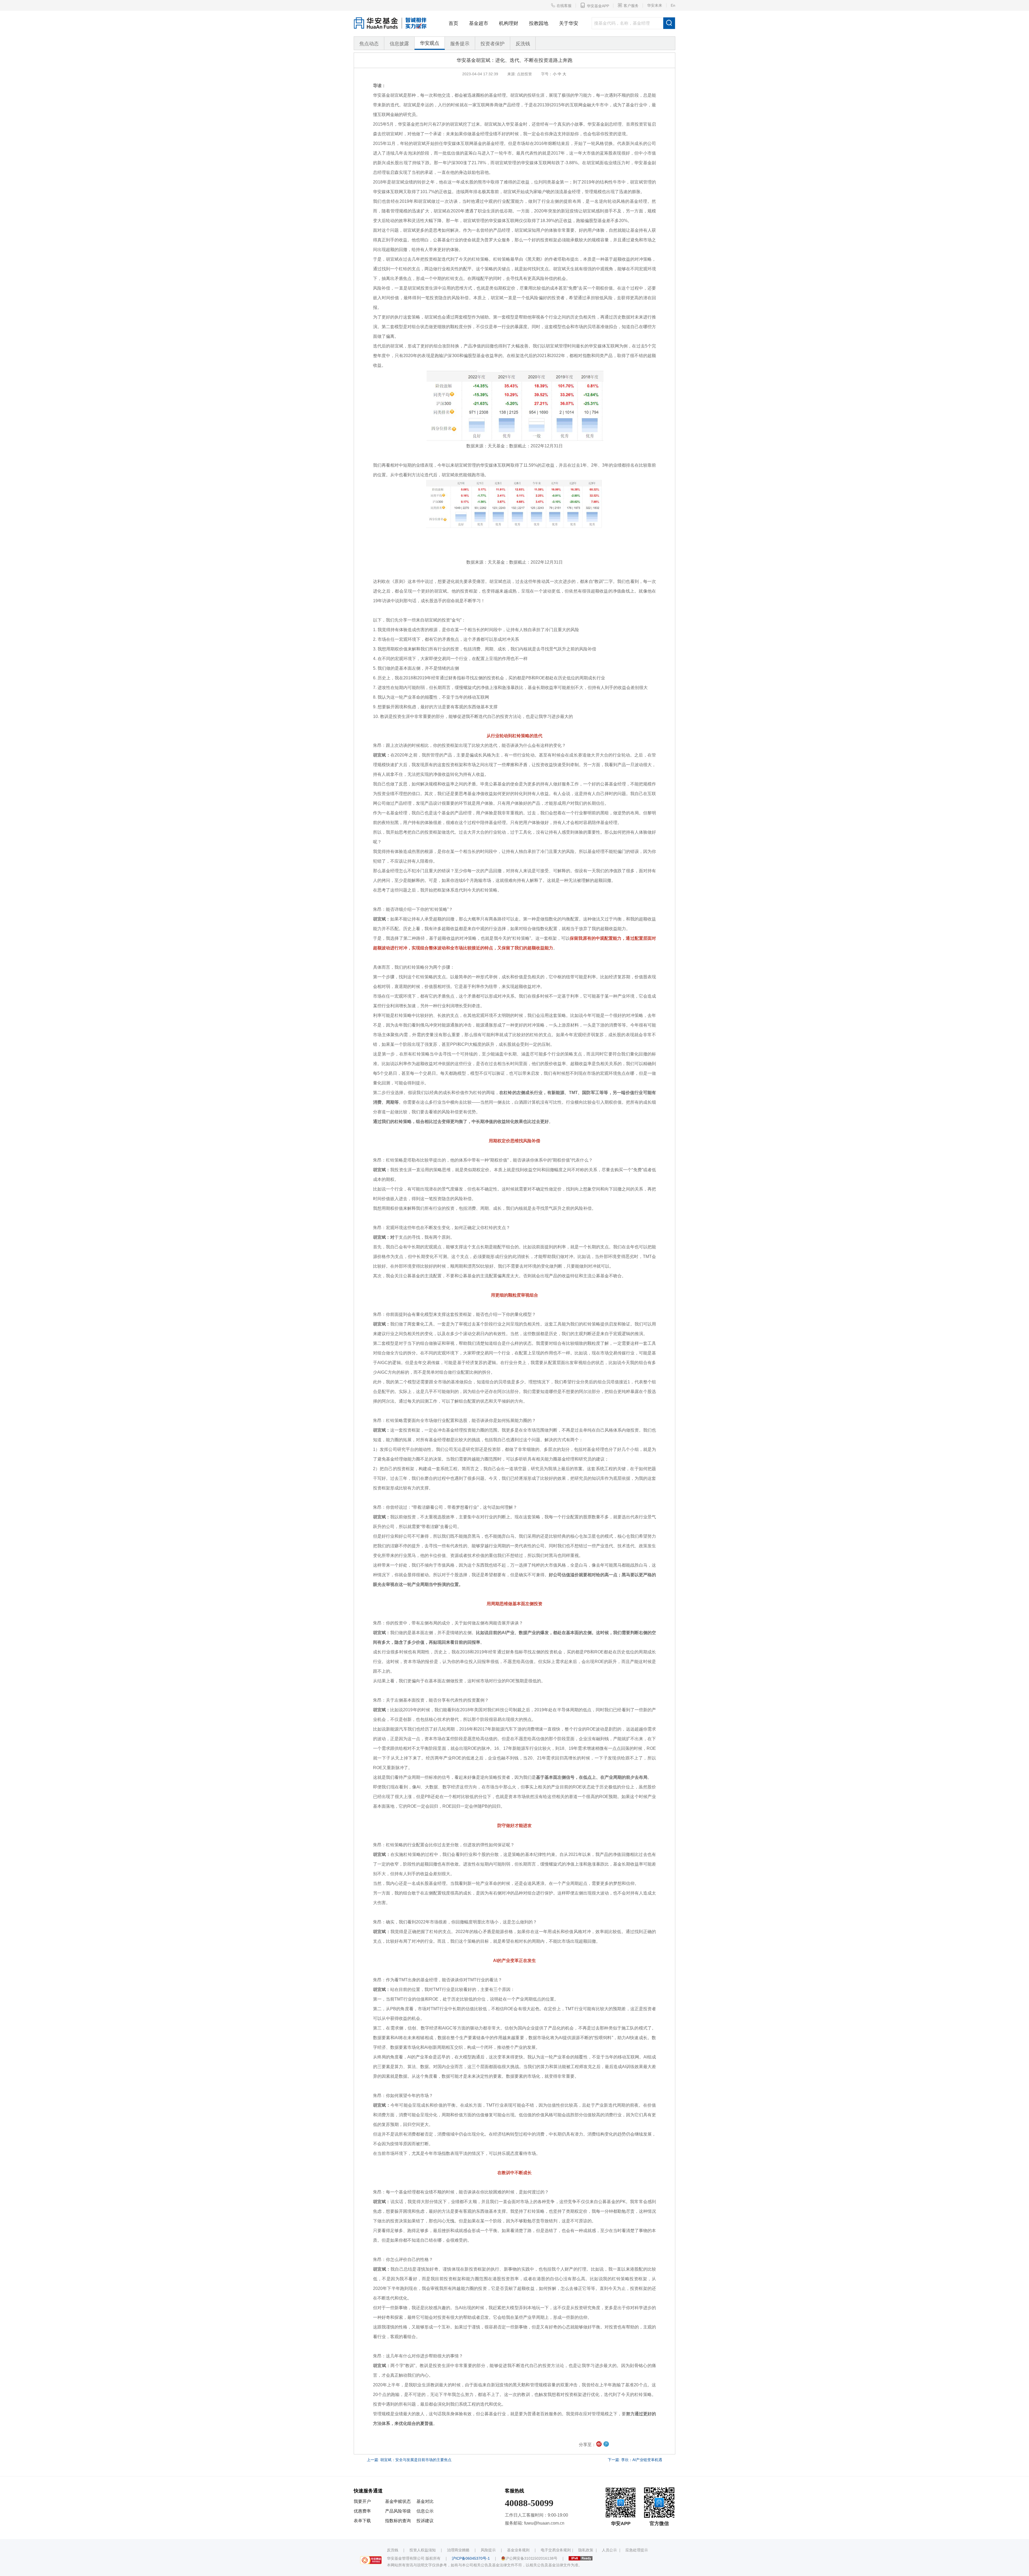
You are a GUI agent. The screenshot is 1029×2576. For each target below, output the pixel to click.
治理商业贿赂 (458, 2550)
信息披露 (399, 44)
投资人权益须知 (423, 2550)
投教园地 (539, 23)
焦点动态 (369, 44)
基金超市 (479, 23)
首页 (453, 23)
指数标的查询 (398, 2521)
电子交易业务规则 (556, 2550)
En (673, 5)
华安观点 (430, 43)
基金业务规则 (518, 2550)
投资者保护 (493, 44)
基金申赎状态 (398, 2501)
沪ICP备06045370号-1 (471, 2558)
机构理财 (509, 23)
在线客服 (561, 5)
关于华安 (569, 23)
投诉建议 (425, 2521)
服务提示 (460, 44)
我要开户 (362, 2501)
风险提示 (488, 2550)
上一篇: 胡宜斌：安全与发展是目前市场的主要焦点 (409, 2460)
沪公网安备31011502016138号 (531, 2558)
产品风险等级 (398, 2511)
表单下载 (362, 2521)
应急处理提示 (637, 2550)
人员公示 (609, 2550)
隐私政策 (586, 2550)
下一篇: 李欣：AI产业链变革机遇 (635, 2460)
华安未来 (655, 5)
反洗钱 (523, 44)
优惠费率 (362, 2511)
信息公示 (425, 2511)
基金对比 (425, 2501)
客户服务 (628, 5)
